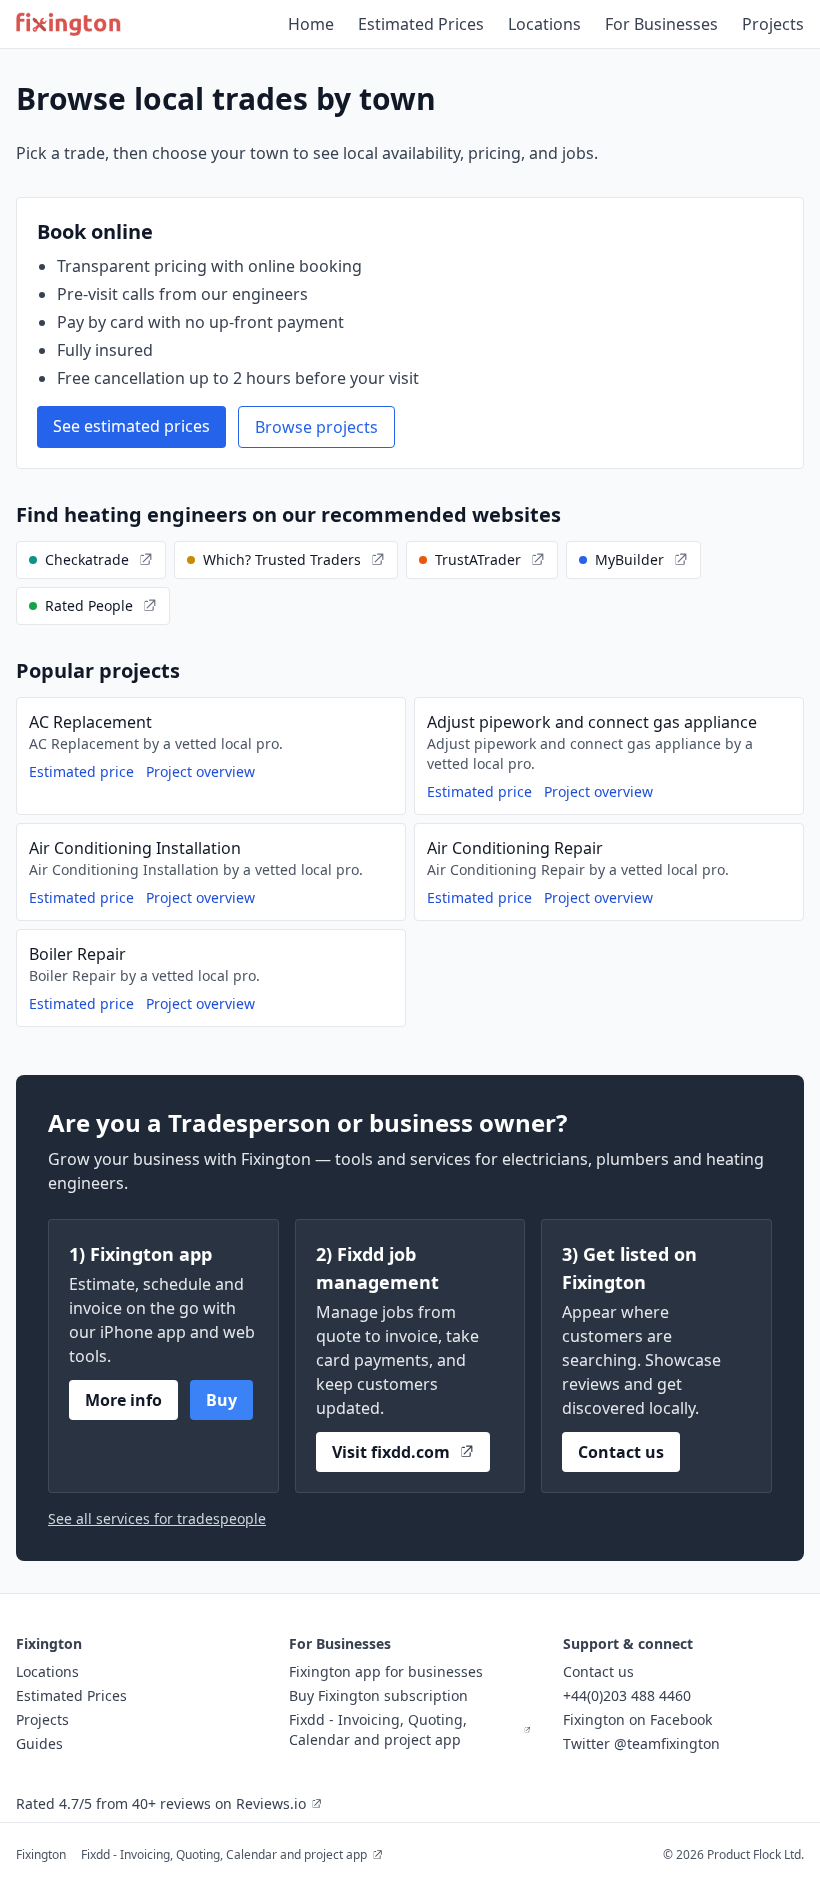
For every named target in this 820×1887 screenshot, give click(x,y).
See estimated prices (131, 426)
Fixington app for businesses (386, 1671)
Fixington (41, 1854)
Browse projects (316, 427)
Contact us (621, 1452)
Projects (773, 24)
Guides (39, 1743)
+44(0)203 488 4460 (627, 1695)
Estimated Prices (421, 24)
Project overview (200, 771)
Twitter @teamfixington (641, 1743)
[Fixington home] (68, 24)
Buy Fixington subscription (378, 1695)
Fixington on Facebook (637, 1719)
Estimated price (81, 771)
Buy (221, 1400)
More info (123, 1400)
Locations (544, 24)
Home (311, 24)
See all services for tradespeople (157, 1518)
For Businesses (661, 24)
